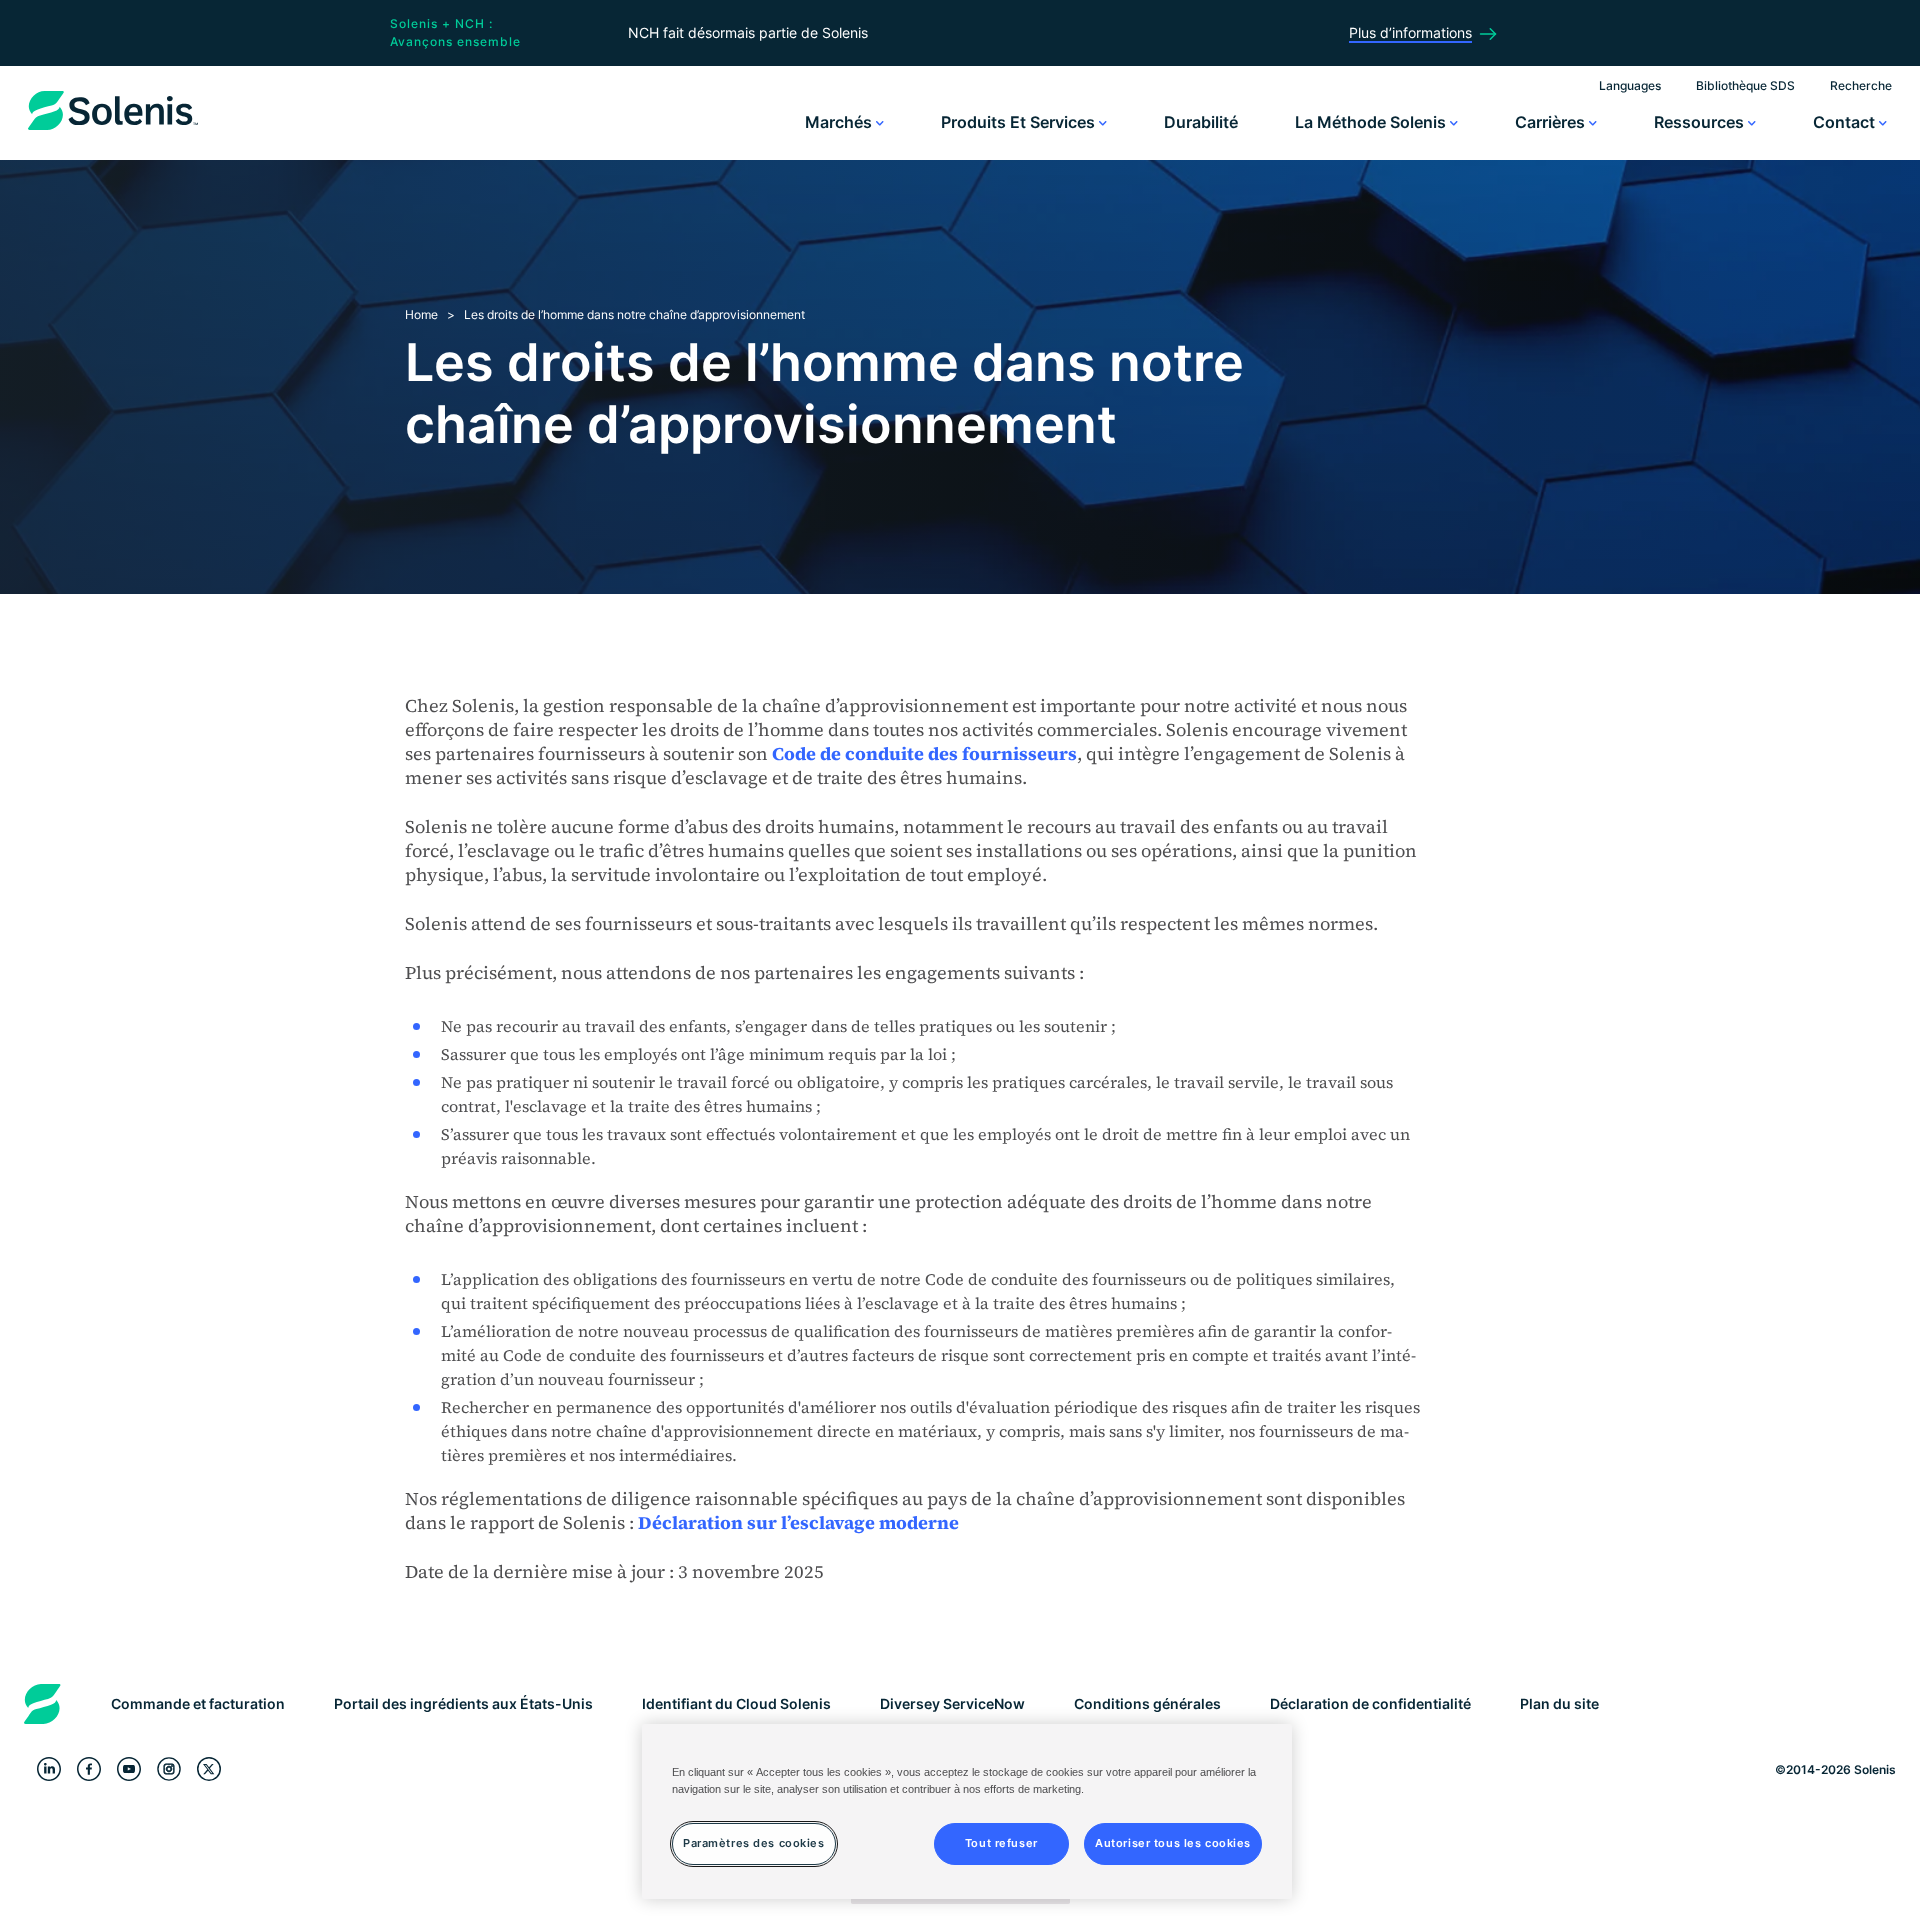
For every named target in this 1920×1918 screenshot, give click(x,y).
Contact (1846, 122)
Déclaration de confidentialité (1370, 1703)
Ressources (1701, 122)
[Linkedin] (49, 1769)
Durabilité (1201, 122)
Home (421, 314)
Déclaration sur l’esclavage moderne (798, 1522)
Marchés (840, 122)
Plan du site (1559, 1703)
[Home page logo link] (113, 130)
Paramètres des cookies (754, 1843)
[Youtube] (129, 1769)
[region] (967, 1811)
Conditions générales (1147, 1703)
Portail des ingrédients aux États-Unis (463, 1703)
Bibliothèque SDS (1745, 85)
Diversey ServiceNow (952, 1703)
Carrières (1552, 122)
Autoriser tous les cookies (1173, 1843)
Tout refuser (1001, 1843)
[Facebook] (89, 1769)
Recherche (1861, 85)
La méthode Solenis (1372, 122)
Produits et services (1020, 122)
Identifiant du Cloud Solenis (736, 1703)
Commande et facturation (198, 1703)
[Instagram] (169, 1769)
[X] (209, 1769)
